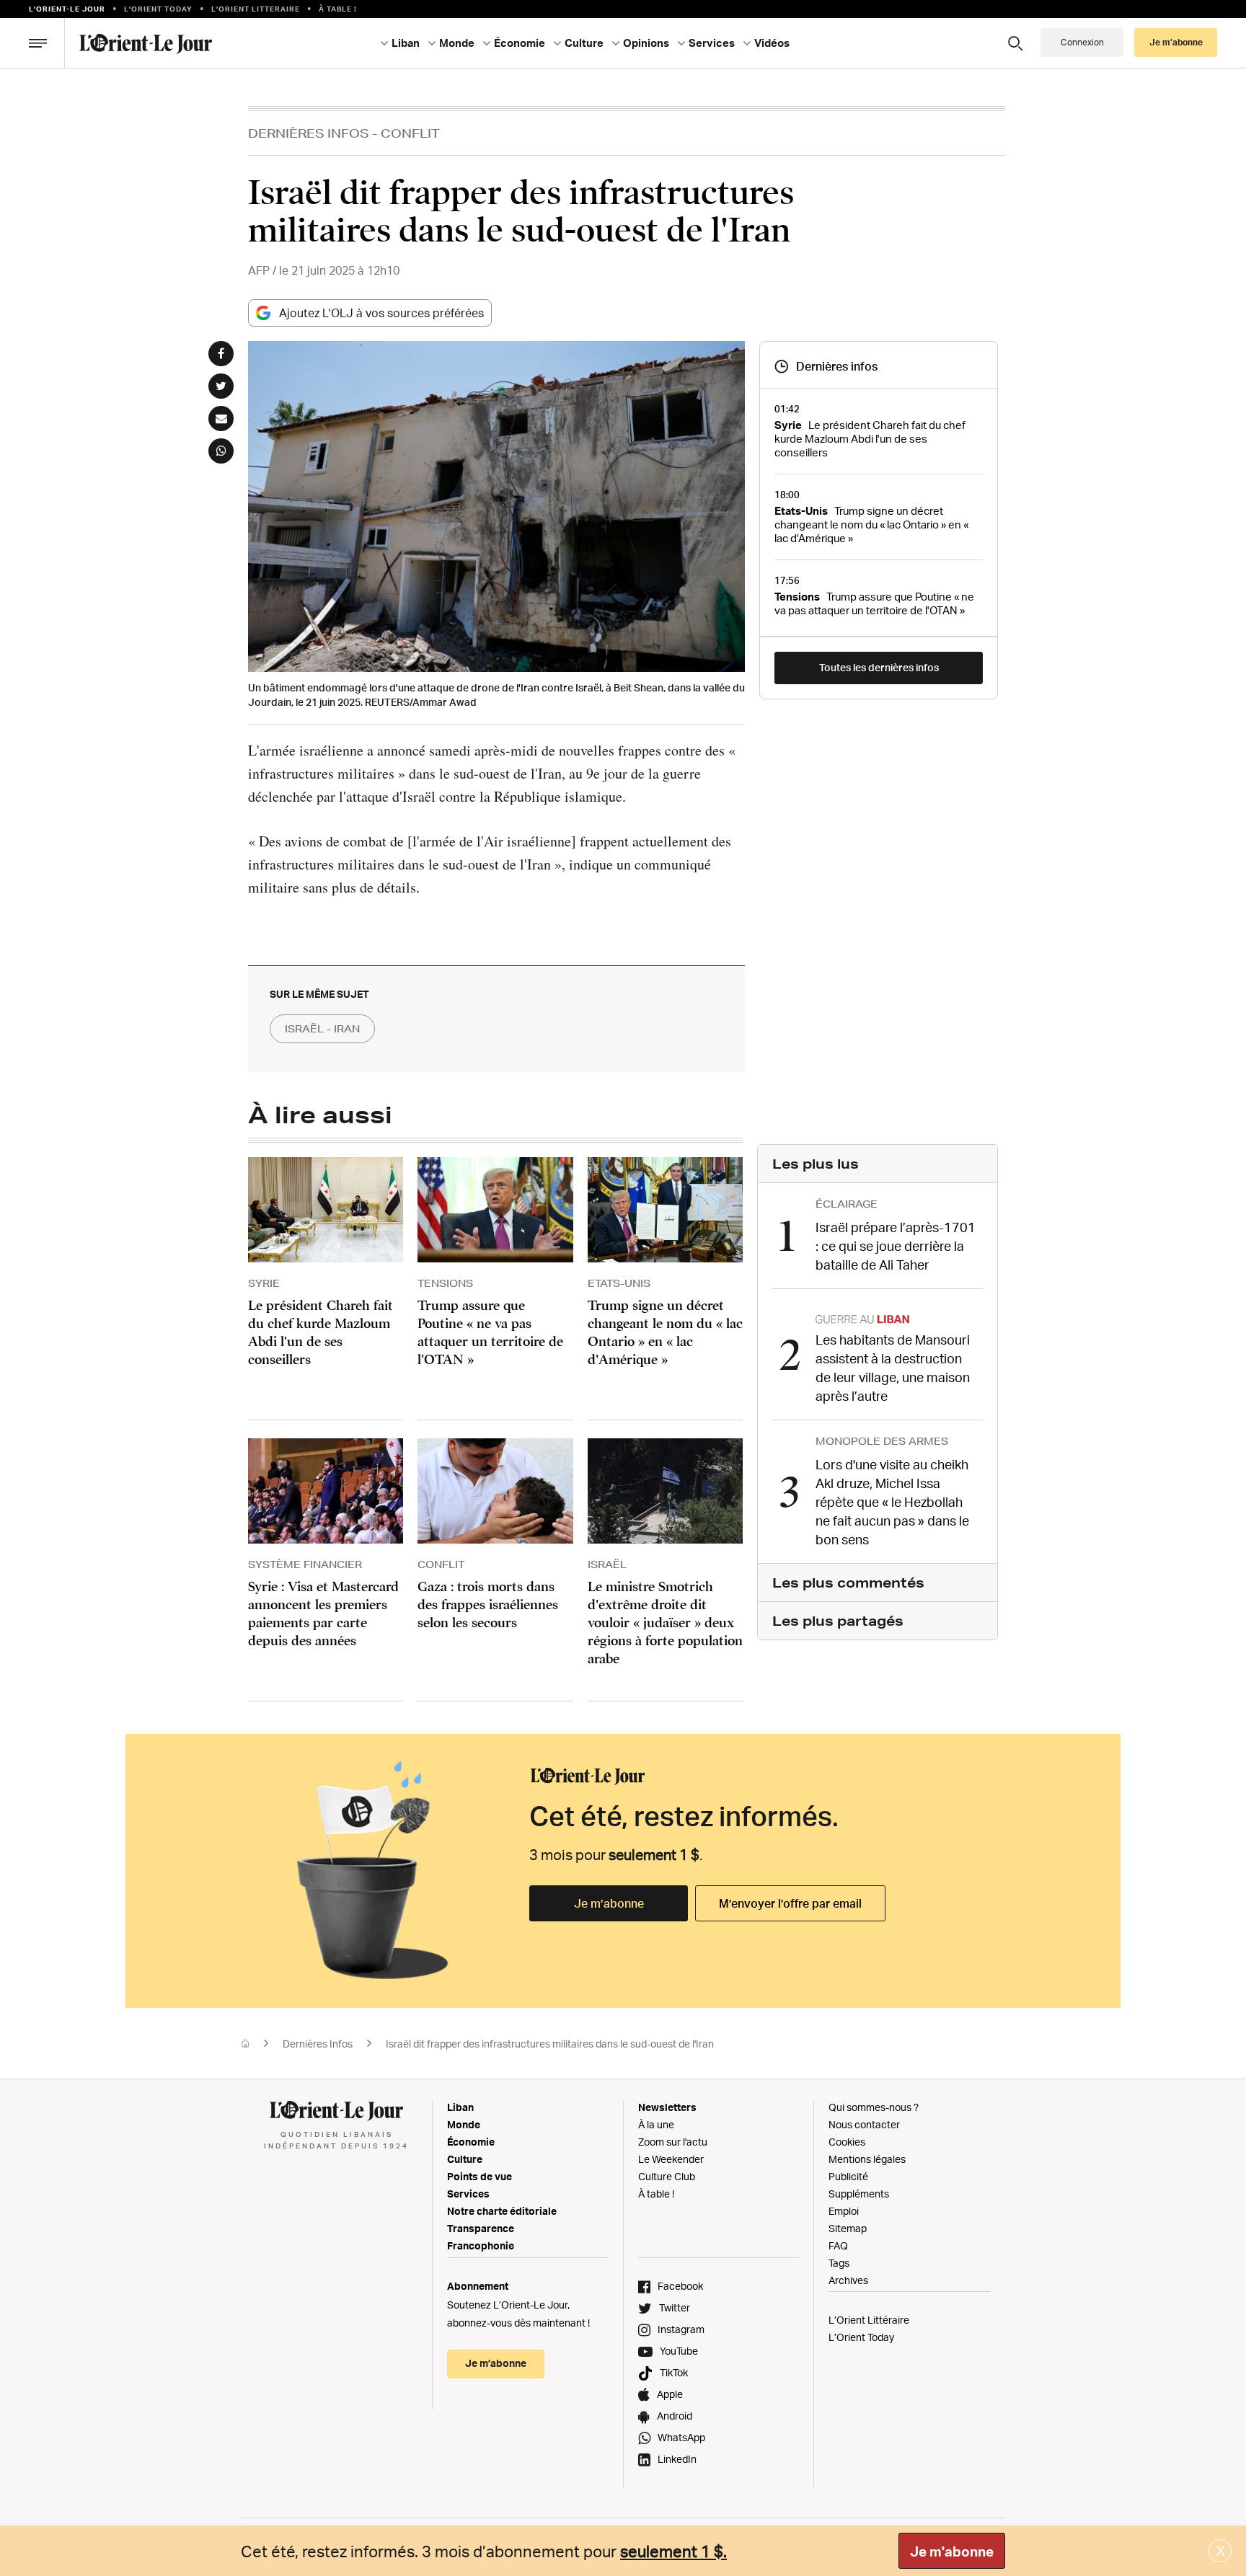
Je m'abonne (952, 2551)
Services (468, 2194)
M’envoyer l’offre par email (790, 1903)
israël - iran (322, 1029)
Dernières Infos (309, 133)
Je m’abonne (609, 1903)
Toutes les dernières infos (879, 667)
